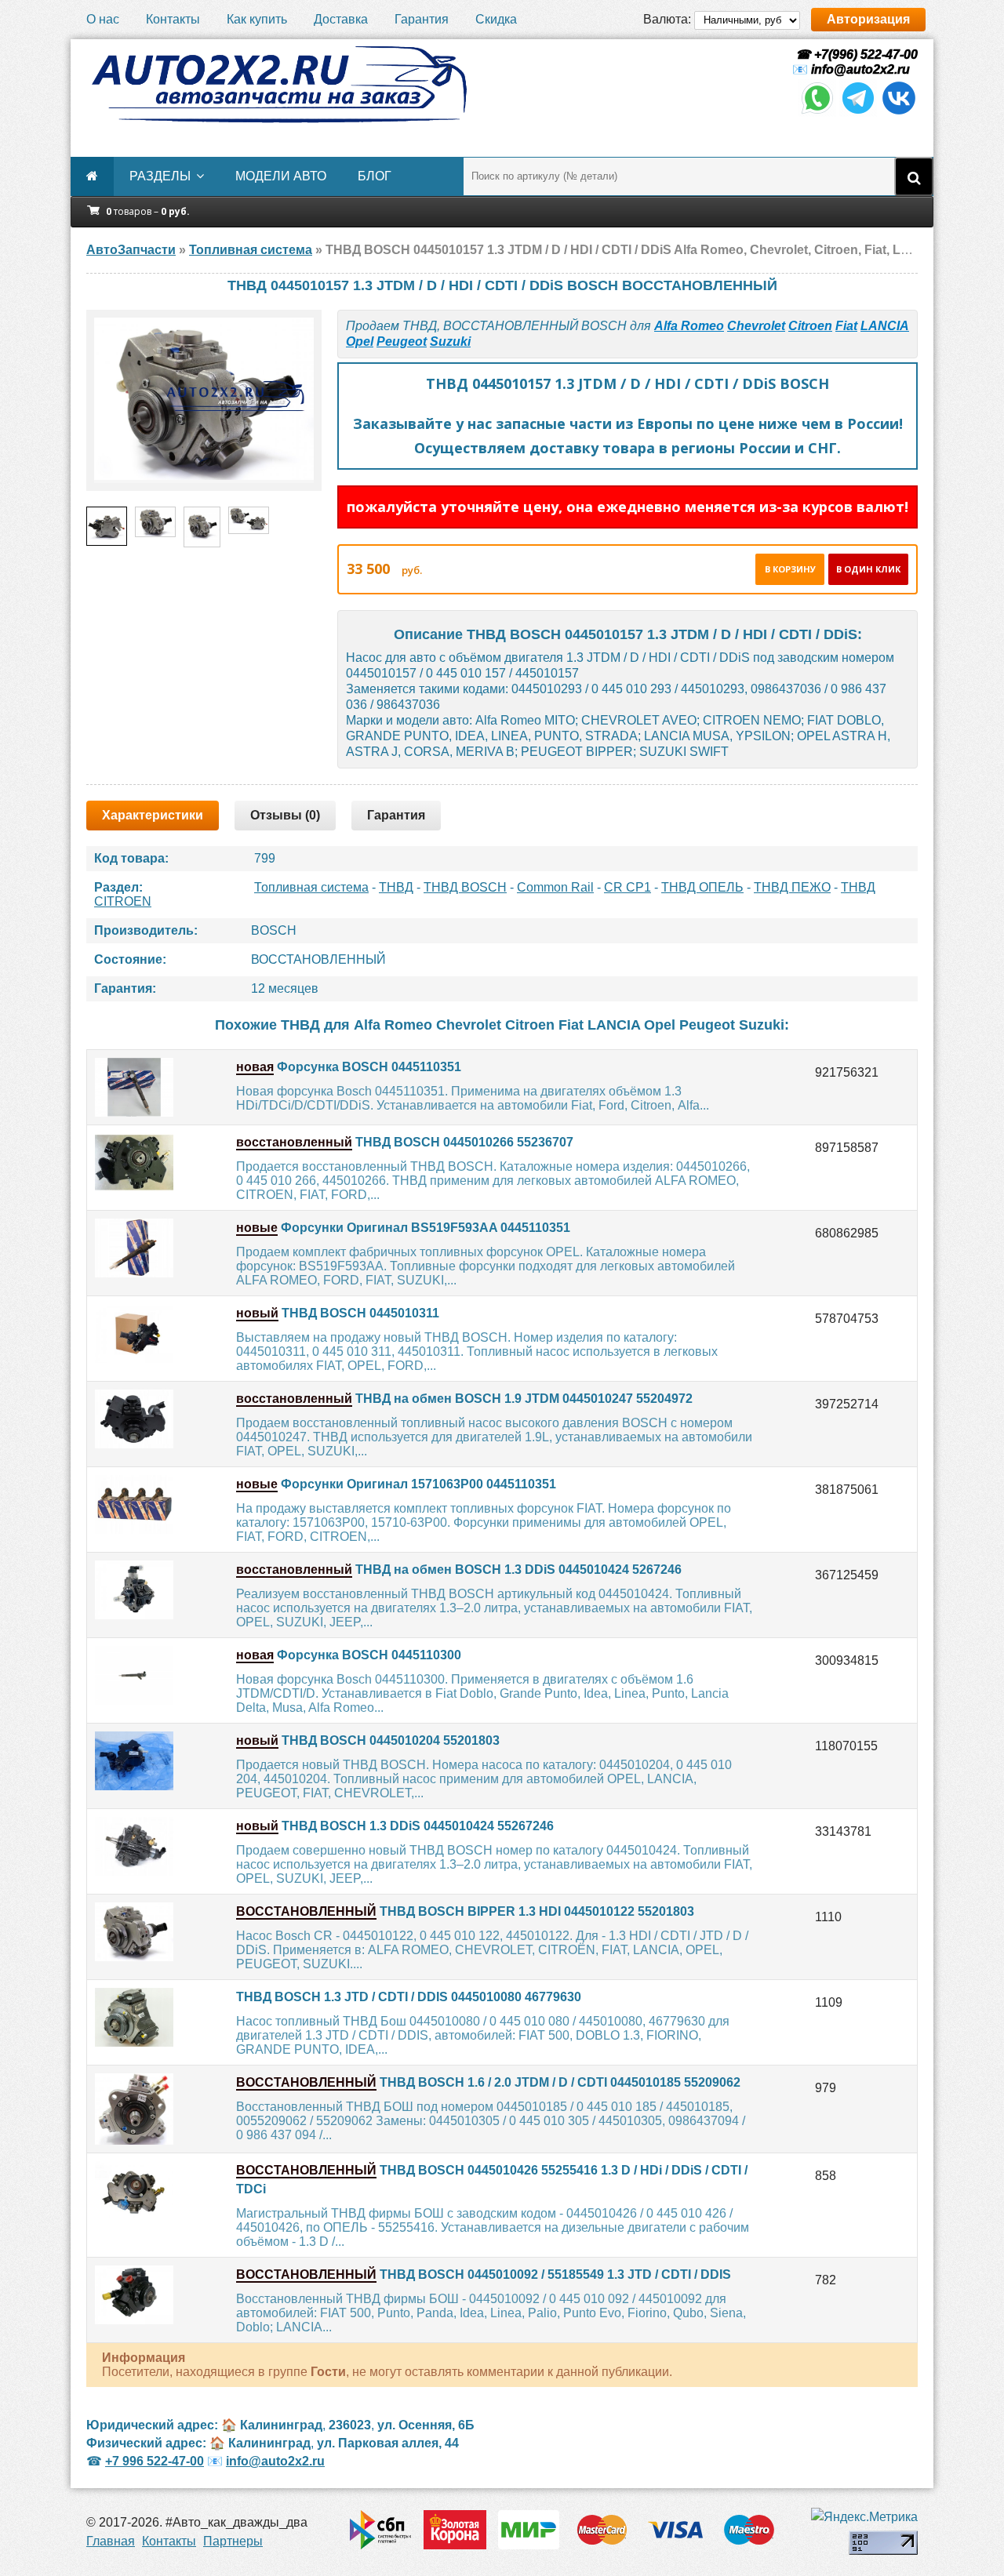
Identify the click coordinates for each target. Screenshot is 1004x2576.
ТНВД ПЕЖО (792, 887)
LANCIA (885, 326)
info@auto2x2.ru (860, 69)
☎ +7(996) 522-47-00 (855, 54)
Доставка (341, 19)
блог (375, 176)
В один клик (868, 569)
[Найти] (914, 176)
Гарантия (422, 19)
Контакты (173, 19)
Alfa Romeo (689, 326)
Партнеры (233, 2541)
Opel (360, 342)
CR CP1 (627, 887)
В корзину (790, 569)
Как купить (257, 19)
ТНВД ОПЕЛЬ (702, 887)
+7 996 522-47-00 (155, 2461)
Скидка (496, 19)
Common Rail (555, 887)
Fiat (846, 326)
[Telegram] (858, 113)
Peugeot (402, 342)
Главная (111, 2541)
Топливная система (311, 887)
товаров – (148, 211)
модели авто (281, 176)
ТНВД (396, 887)
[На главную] (278, 85)
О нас (103, 19)
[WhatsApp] (817, 113)
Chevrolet (756, 326)
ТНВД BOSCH (465, 887)
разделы (160, 176)
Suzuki (450, 342)
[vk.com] (899, 113)
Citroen (810, 326)
